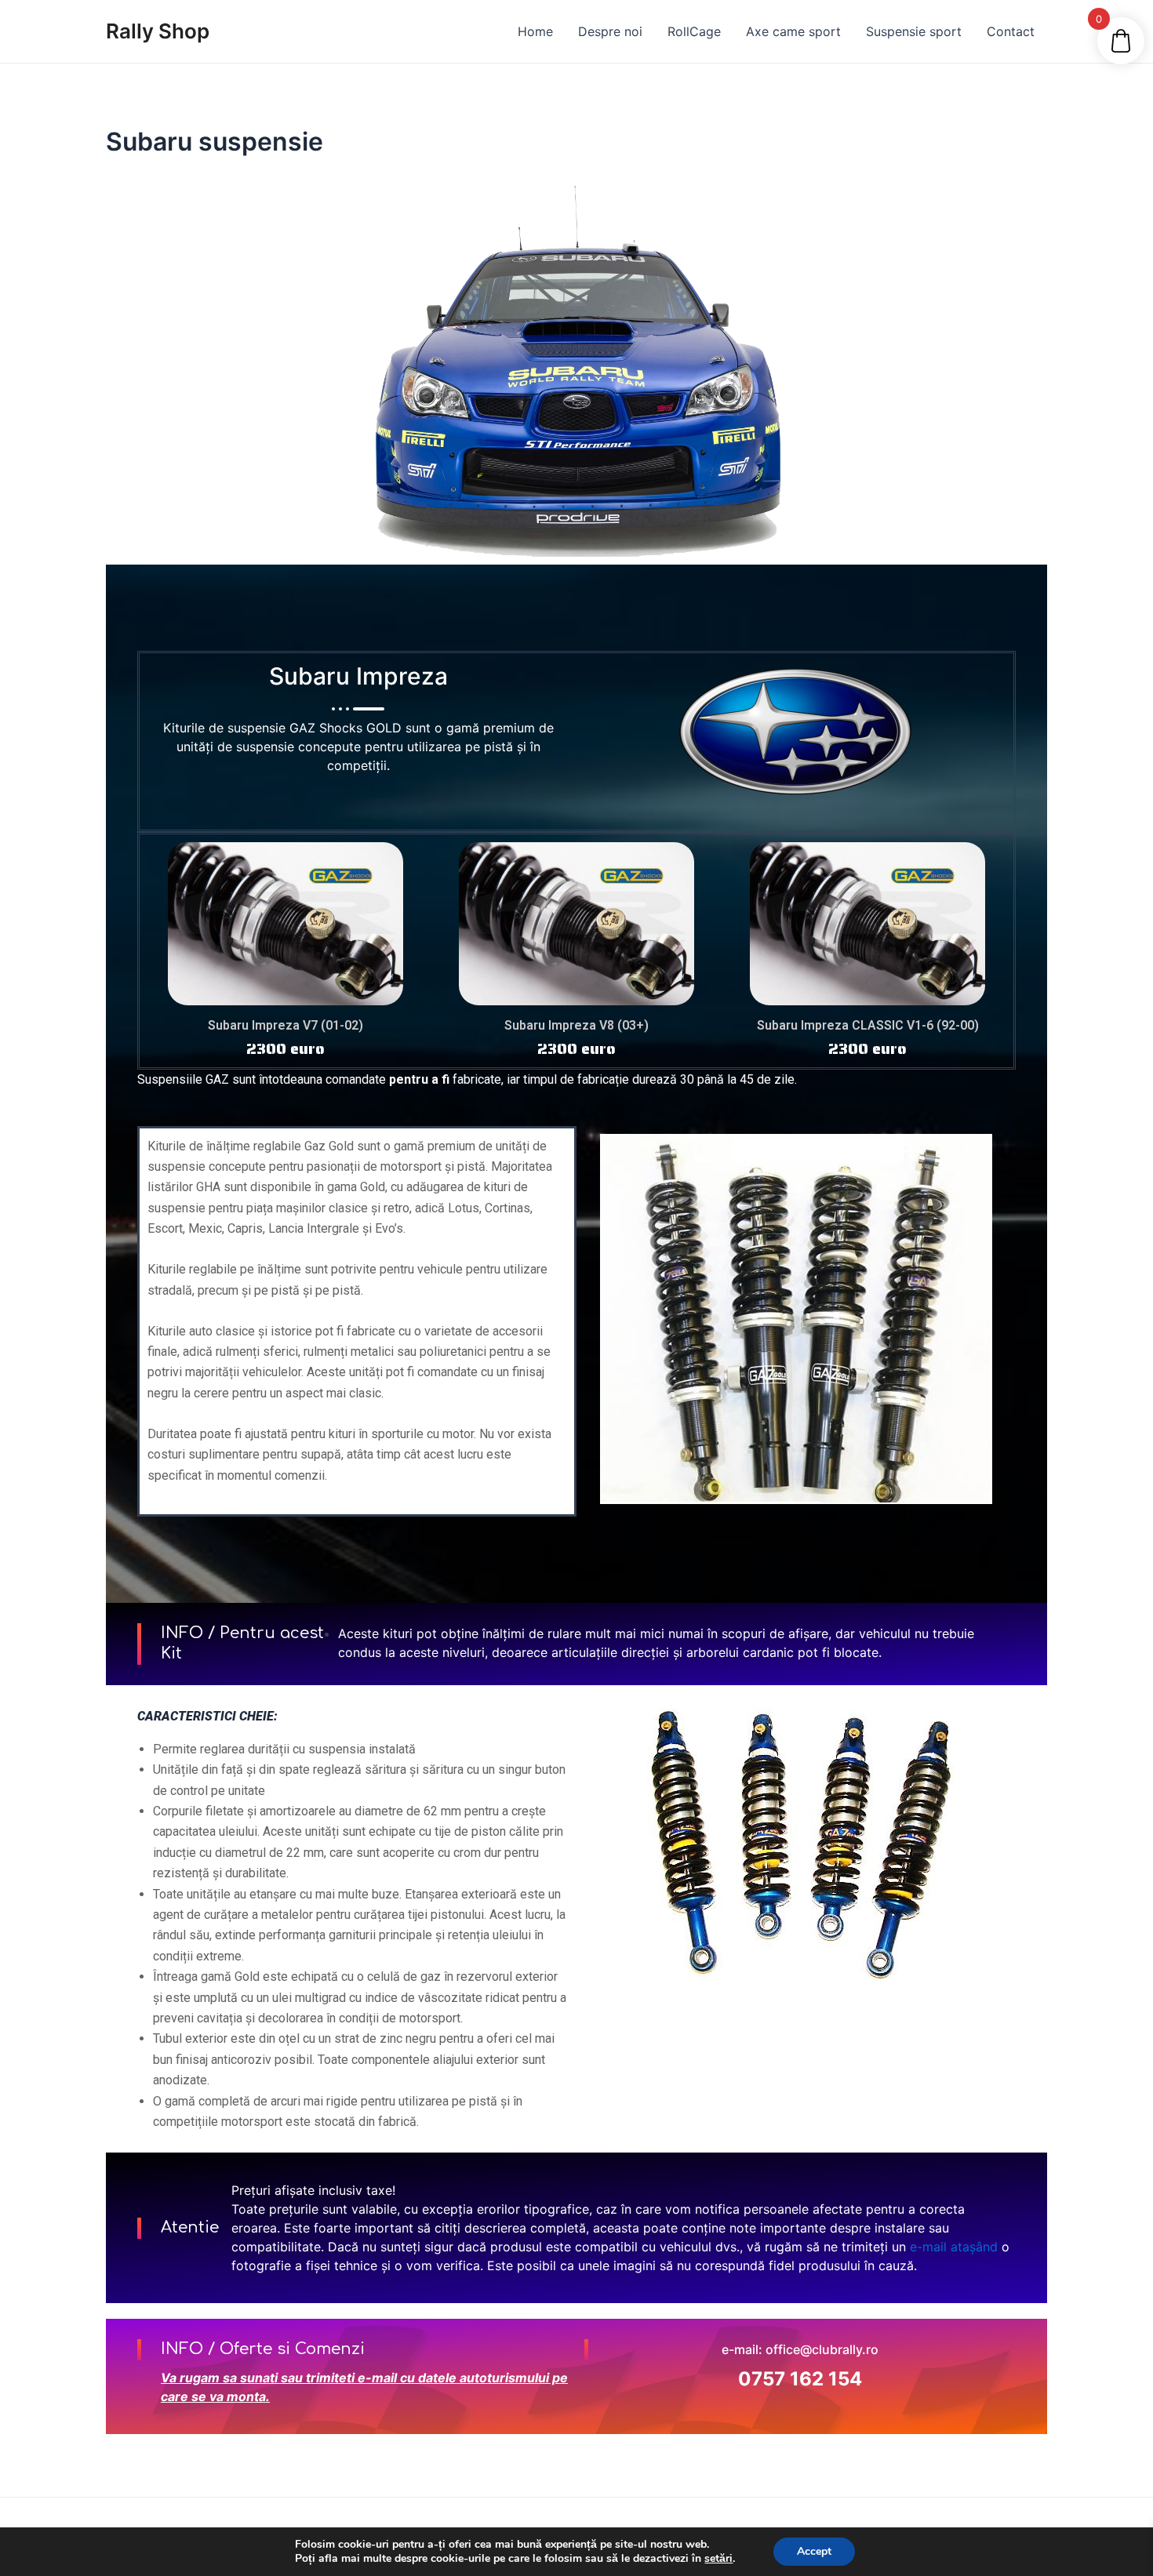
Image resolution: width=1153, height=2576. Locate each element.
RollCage (694, 31)
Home (535, 31)
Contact (1011, 31)
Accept (814, 2551)
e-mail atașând (954, 2247)
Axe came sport (793, 31)
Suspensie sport (914, 31)
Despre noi (610, 31)
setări (718, 2559)
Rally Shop (158, 31)
